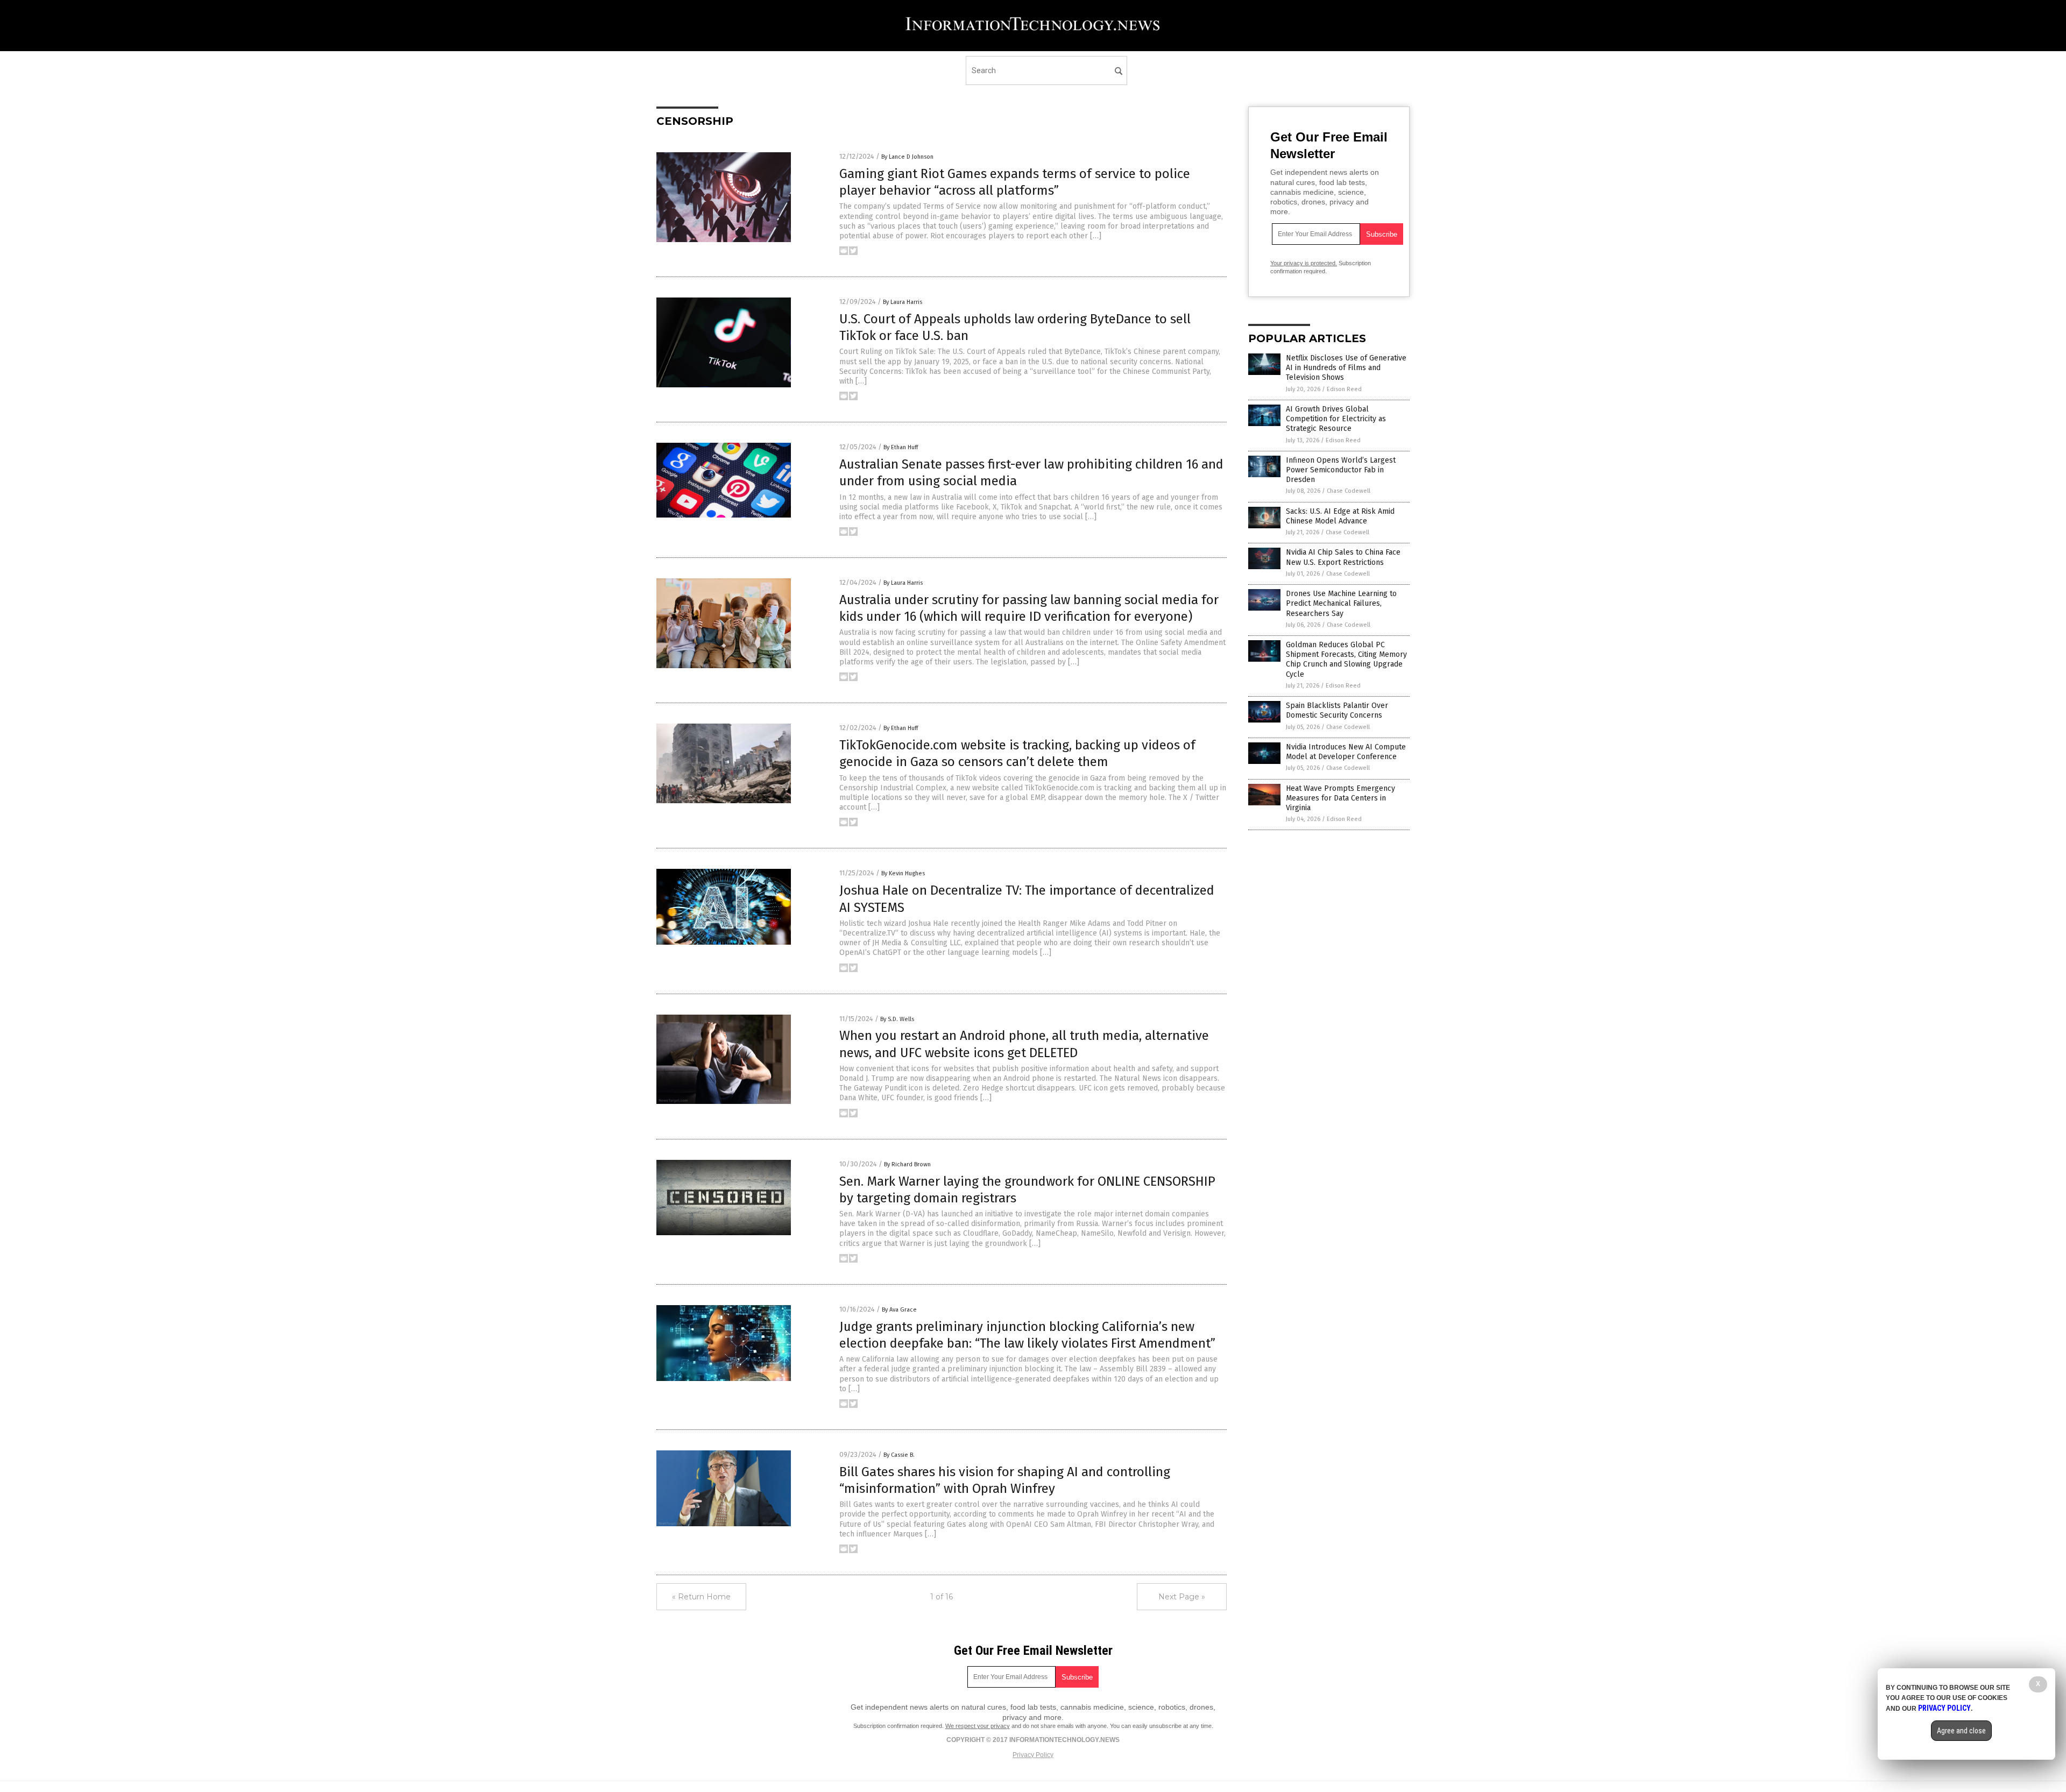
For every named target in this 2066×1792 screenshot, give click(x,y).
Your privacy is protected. (1304, 263)
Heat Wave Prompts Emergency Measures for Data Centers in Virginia (1340, 798)
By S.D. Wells (897, 1019)
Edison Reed (1344, 389)
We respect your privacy (978, 1726)
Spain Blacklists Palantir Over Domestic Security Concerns (1337, 710)
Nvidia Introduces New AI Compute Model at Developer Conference (1346, 752)
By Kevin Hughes (903, 873)
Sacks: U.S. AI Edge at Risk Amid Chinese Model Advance (1340, 516)
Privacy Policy (1033, 1755)
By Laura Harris (903, 302)
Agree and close (1961, 1731)
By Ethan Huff (901, 447)
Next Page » (1182, 1597)
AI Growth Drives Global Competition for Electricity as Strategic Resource (1336, 419)
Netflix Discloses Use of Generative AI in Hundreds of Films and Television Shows (1346, 368)
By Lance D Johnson (907, 157)
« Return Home (701, 1597)
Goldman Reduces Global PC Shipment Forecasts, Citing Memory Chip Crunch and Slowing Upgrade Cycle (1346, 660)
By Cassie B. (899, 1455)
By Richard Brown (907, 1164)
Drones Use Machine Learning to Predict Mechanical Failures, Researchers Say (1341, 603)
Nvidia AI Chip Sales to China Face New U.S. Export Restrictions (1343, 557)
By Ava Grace (899, 1310)
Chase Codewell (1349, 491)
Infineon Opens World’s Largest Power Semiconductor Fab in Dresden (1341, 470)
